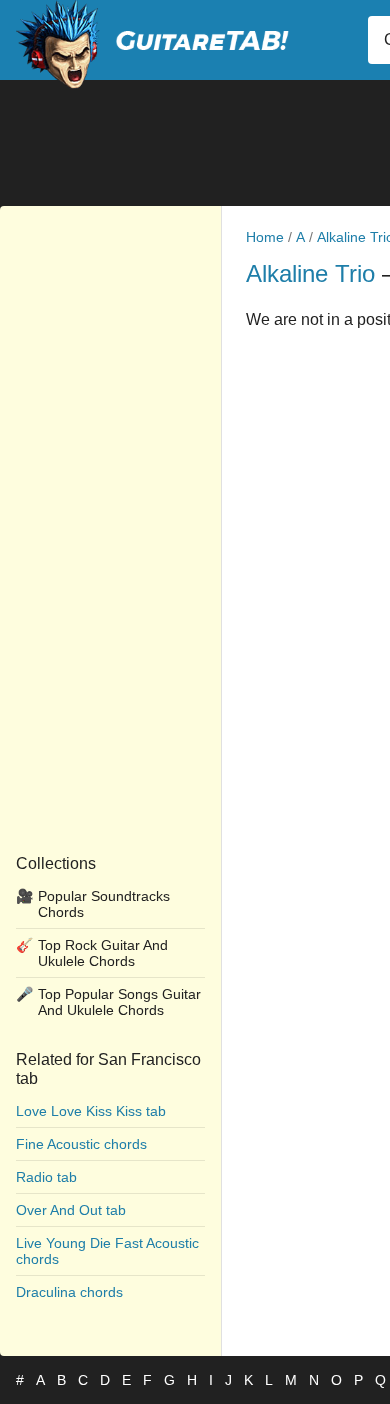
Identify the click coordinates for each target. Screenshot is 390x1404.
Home (265, 237)
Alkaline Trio (310, 273)
